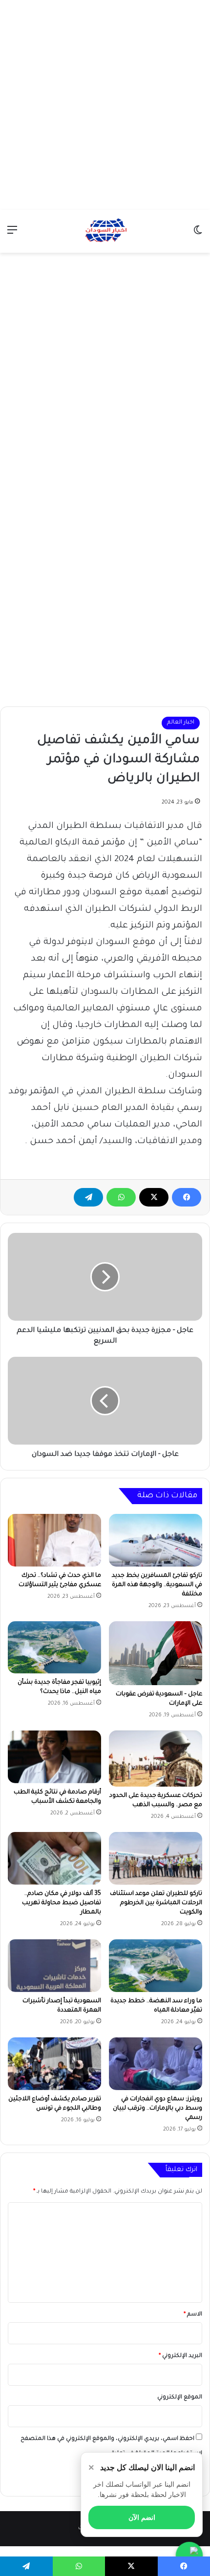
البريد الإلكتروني (180, 2356)
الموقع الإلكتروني (180, 2398)
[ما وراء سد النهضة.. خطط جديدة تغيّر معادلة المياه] (156, 1966)
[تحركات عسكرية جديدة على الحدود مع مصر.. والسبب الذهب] (156, 1759)
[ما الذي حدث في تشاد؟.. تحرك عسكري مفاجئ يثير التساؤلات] (54, 1540)
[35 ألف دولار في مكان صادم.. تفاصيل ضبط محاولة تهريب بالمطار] (54, 1858)
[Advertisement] (105, 105)
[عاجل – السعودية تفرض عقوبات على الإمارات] (156, 1653)
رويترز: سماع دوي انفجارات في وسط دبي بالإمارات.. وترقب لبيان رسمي (157, 2109)
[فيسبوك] (187, 1197)
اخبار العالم (181, 723)
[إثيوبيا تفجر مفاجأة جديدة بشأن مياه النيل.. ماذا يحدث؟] (54, 1648)
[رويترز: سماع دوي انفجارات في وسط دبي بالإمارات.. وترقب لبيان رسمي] (156, 2064)
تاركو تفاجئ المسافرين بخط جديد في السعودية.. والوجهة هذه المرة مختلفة (157, 1585)
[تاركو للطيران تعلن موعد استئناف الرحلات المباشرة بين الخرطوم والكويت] (156, 1858)
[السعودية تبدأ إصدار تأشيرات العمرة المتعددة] (54, 1966)
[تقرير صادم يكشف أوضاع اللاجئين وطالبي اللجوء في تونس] (54, 2064)
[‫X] (154, 1197)
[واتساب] (121, 1197)
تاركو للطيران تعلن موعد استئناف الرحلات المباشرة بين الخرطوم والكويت (156, 1903)
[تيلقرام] (88, 1197)
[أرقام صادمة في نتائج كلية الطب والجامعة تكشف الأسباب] (54, 1757)
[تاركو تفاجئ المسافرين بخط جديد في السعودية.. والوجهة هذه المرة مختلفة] (156, 1540)
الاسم (193, 2315)
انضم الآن (142, 2517)
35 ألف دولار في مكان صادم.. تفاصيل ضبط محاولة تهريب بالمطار (62, 1903)
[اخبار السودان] (105, 231)
